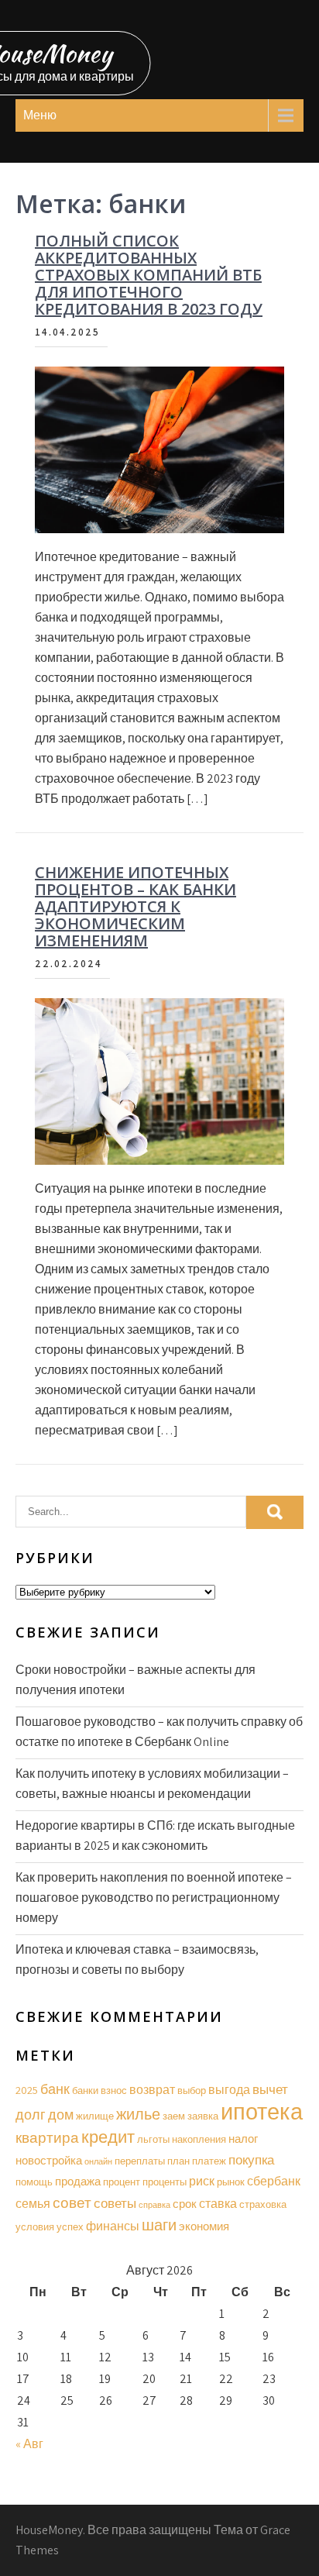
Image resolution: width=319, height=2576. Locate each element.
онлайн (98, 2161)
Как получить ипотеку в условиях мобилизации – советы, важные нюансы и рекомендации (152, 1784)
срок (185, 2204)
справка (154, 2205)
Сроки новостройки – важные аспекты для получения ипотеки (135, 1680)
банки (85, 2090)
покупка (251, 2160)
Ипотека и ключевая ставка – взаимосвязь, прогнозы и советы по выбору (137, 1960)
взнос (114, 2090)
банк (55, 2089)
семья (33, 2204)
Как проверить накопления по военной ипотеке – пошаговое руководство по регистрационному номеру (154, 1898)
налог (243, 2139)
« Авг (29, 2444)
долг (31, 2114)
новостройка (49, 2160)
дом (61, 2115)
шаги (159, 2225)
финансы (113, 2226)
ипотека (262, 2111)
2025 (27, 2090)
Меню (40, 115)
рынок (231, 2182)
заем (174, 2116)
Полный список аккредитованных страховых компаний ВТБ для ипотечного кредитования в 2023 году (149, 275)
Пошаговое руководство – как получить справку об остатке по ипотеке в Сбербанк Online (159, 1732)
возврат (152, 2090)
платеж (209, 2161)
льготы (153, 2139)
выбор (192, 2090)
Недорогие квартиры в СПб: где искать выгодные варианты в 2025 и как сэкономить (155, 1836)
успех (70, 2227)
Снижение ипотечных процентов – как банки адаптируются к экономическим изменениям (135, 906)
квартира (47, 2137)
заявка (203, 2116)
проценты (165, 2182)
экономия (204, 2226)
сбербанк (274, 2181)
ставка (218, 2204)
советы (115, 2203)
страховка (263, 2204)
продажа (78, 2181)
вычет (270, 2089)
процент (122, 2182)
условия (35, 2227)
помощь (34, 2182)
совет (72, 2202)
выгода (229, 2090)
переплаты (140, 2161)
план (178, 2161)
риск (202, 2181)
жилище (95, 2116)
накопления (199, 2139)
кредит (108, 2137)
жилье (138, 2114)
